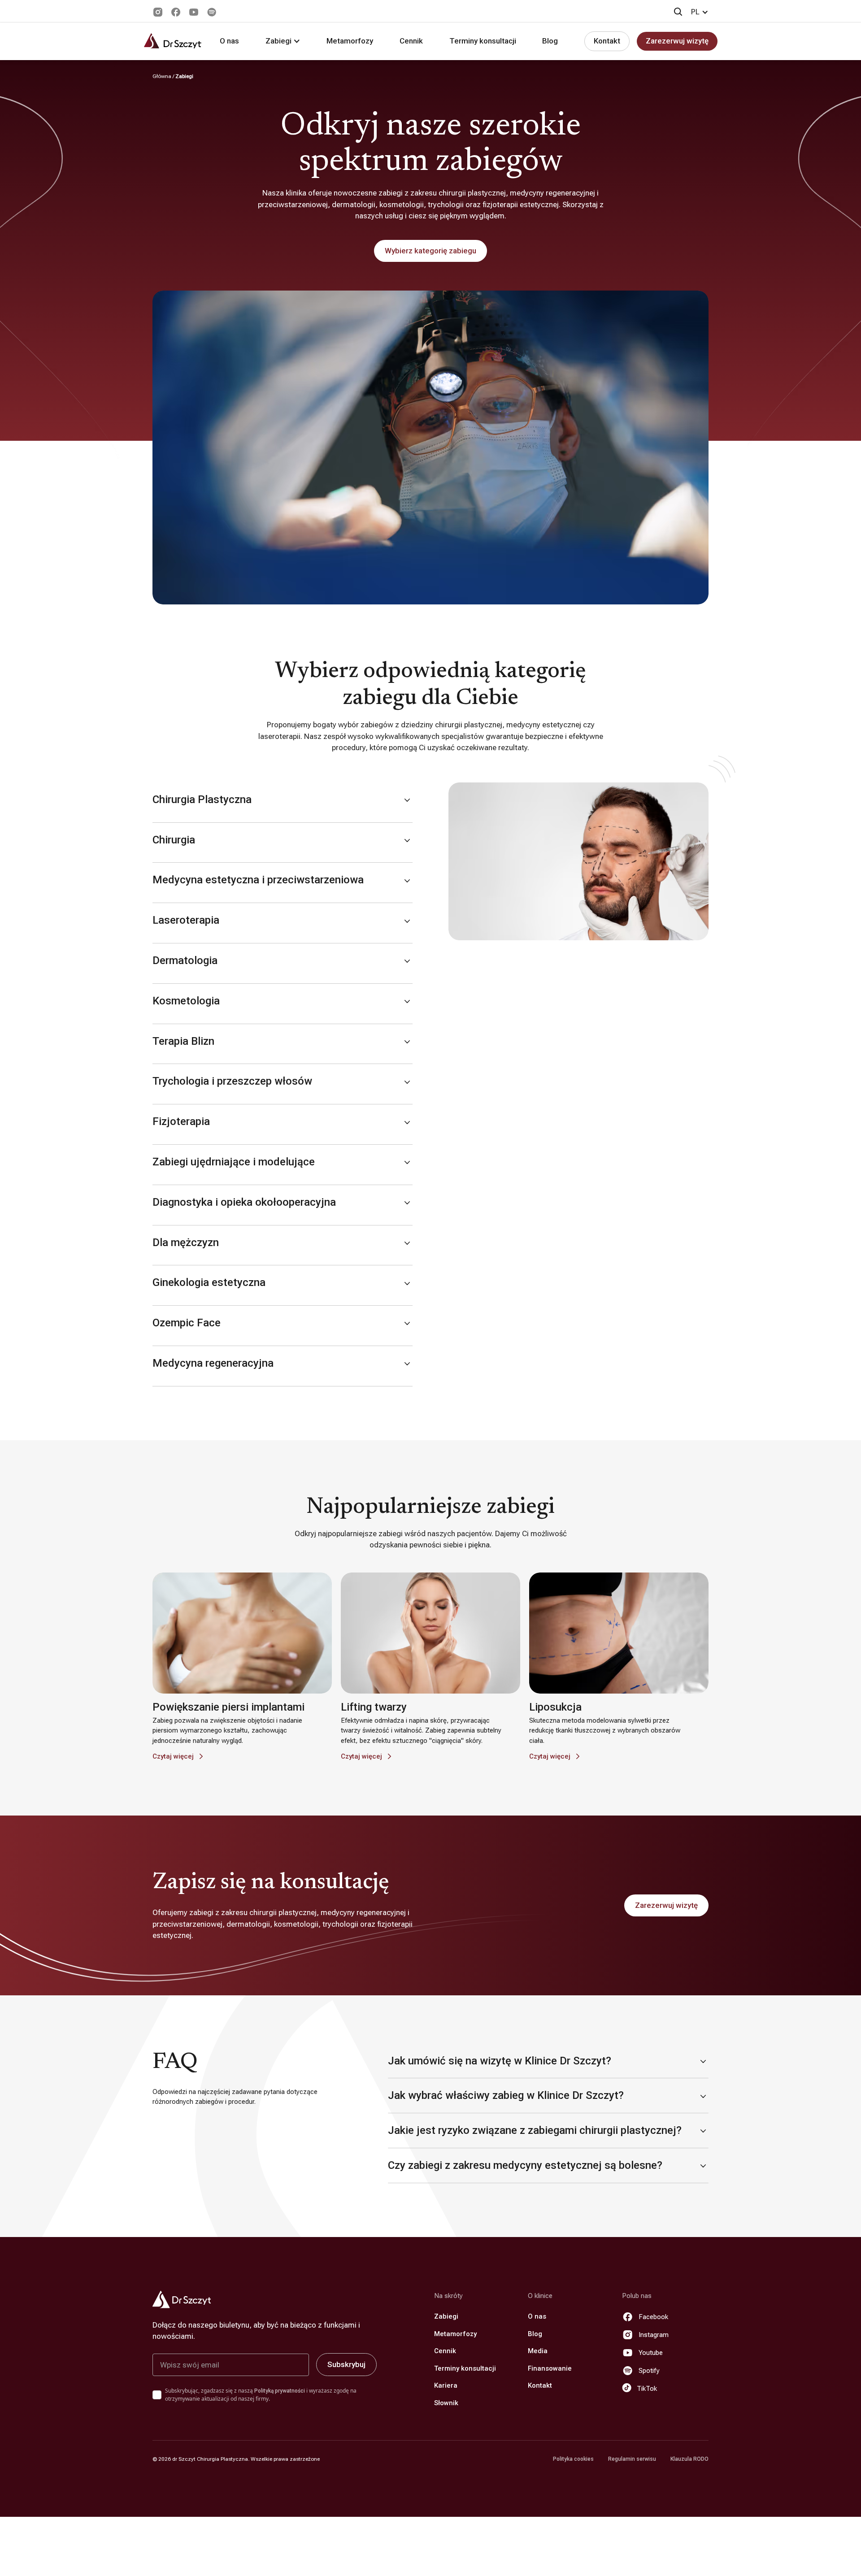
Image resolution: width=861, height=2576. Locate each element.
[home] (173, 41)
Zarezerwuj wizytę (677, 41)
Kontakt (607, 41)
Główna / (164, 76)
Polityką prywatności (280, 2391)
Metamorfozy (350, 41)
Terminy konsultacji (483, 41)
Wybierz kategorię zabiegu (430, 251)
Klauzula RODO (689, 2459)
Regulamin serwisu (632, 2459)
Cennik (411, 41)
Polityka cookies (573, 2459)
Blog (550, 41)
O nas (229, 41)
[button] (700, 12)
